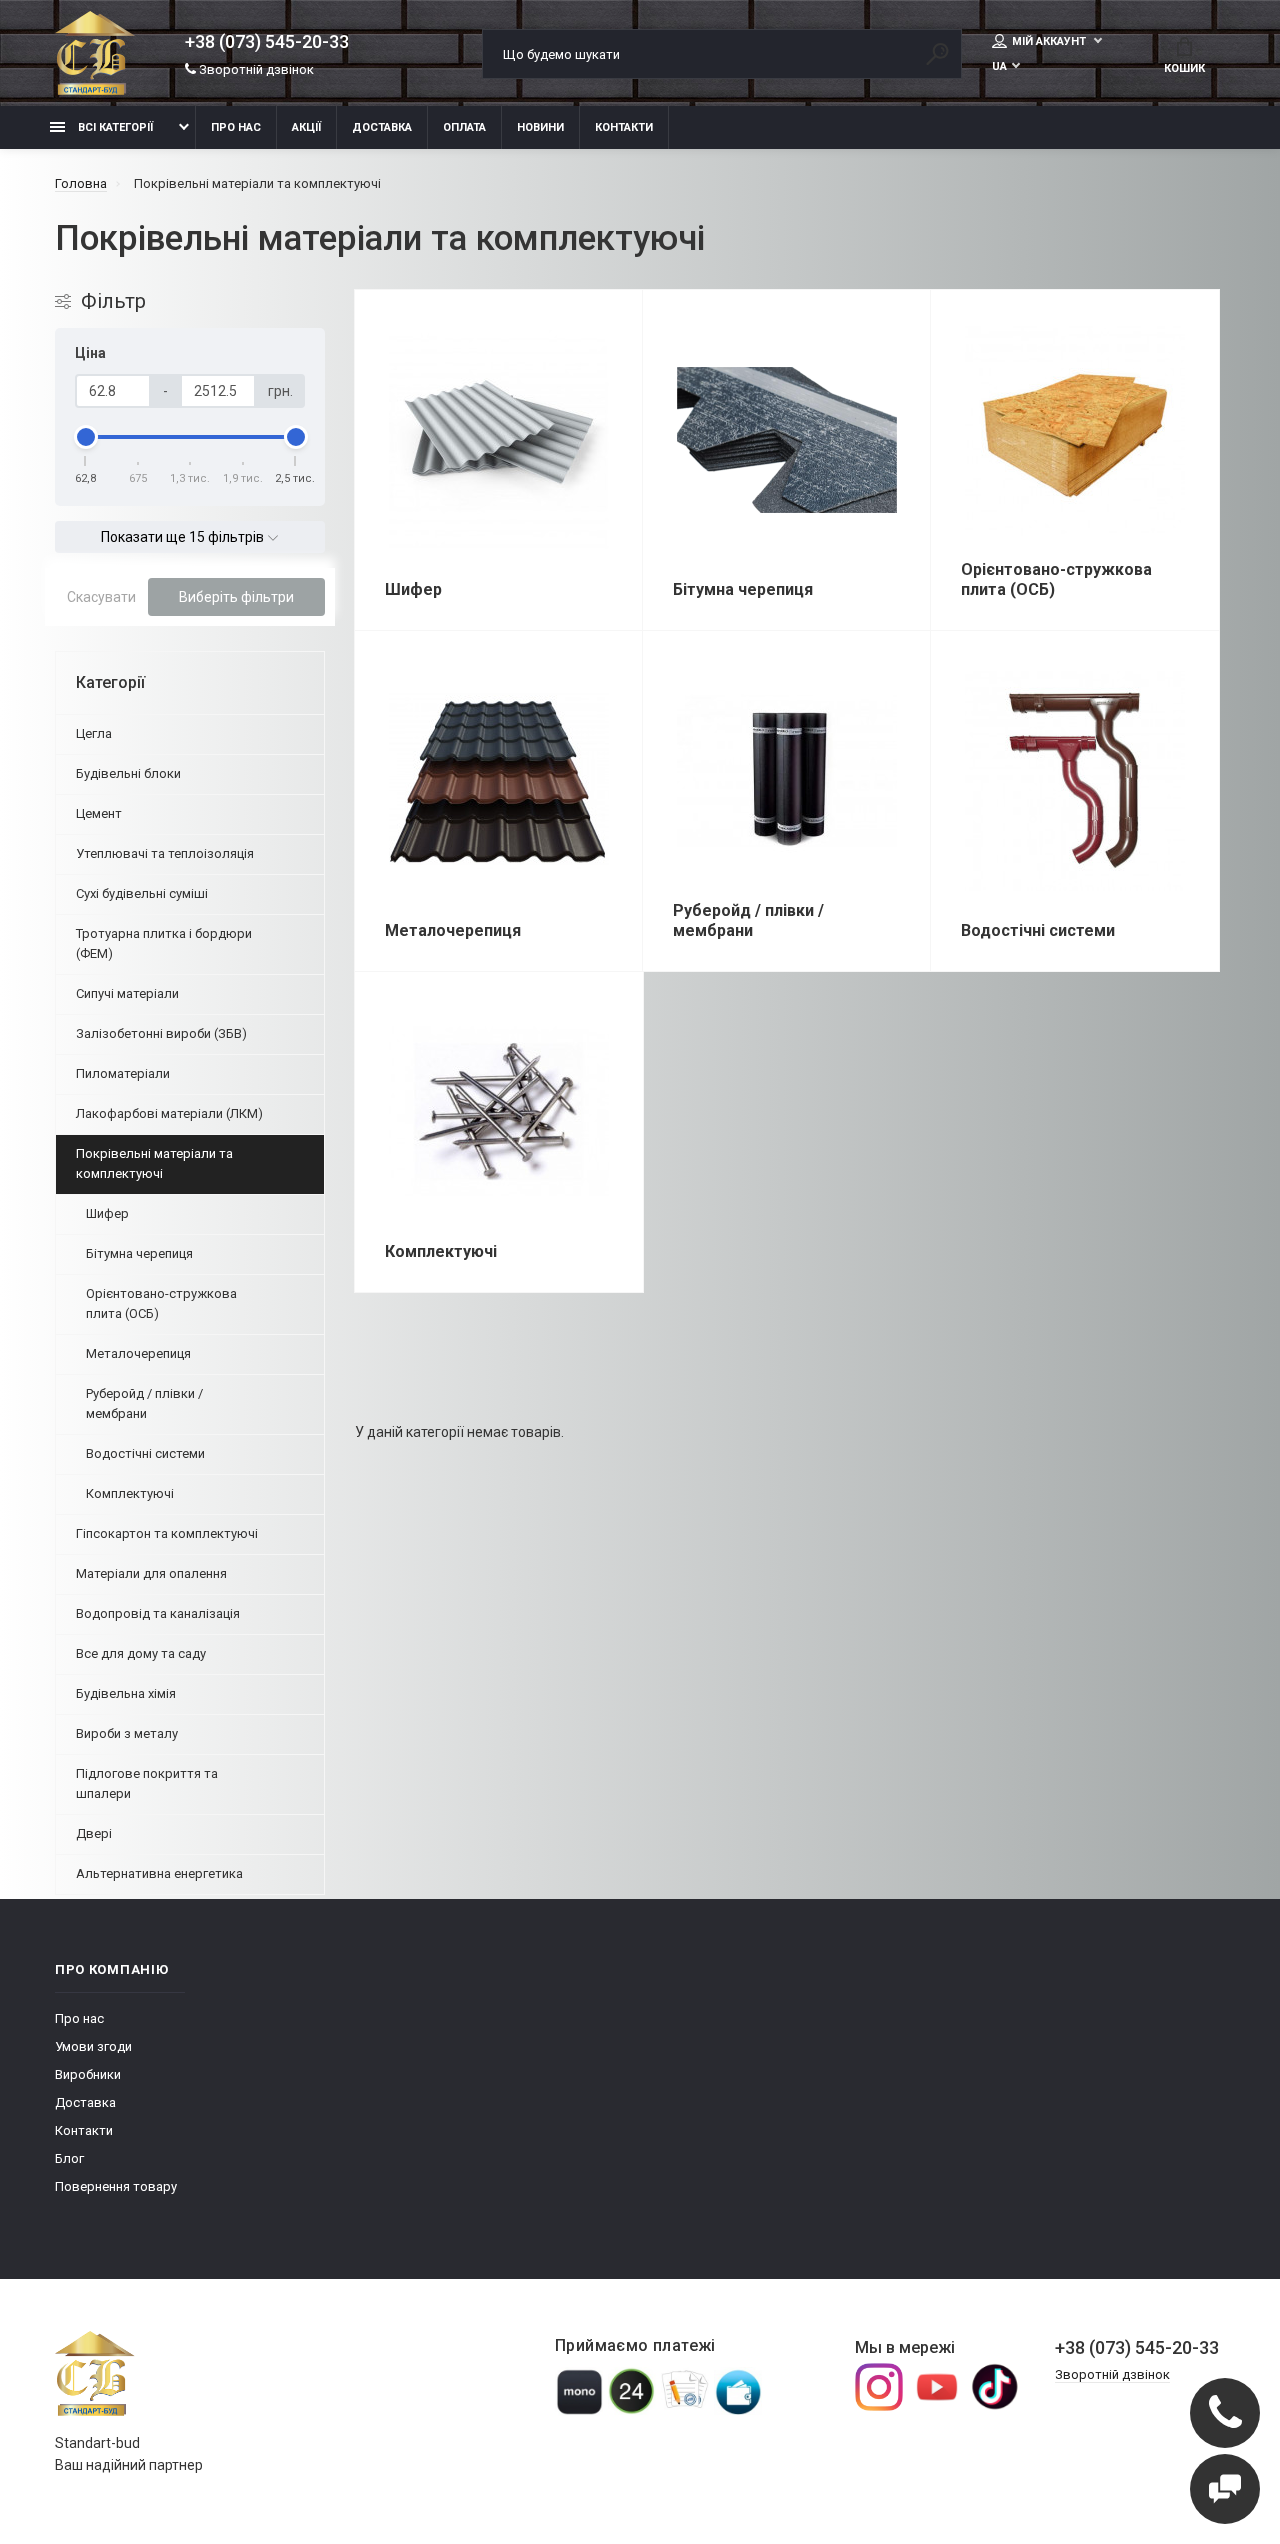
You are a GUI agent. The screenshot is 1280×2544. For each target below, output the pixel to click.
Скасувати (101, 597)
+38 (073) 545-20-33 (267, 42)
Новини (540, 127)
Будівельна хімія (126, 1693)
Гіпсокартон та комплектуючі (167, 1533)
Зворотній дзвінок (255, 69)
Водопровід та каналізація (158, 1613)
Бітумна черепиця (139, 1253)
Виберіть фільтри (236, 597)
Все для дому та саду (141, 1653)
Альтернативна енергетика (159, 1873)
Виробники (88, 2074)
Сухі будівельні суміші (142, 893)
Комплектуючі (130, 1493)
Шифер (107, 1213)
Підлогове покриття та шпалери (147, 1783)
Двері (94, 1833)
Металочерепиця (138, 1353)
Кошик (1184, 68)
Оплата (464, 127)
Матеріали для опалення (151, 1573)
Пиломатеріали (123, 1073)
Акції (306, 127)
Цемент (99, 813)
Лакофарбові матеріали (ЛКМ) (169, 1113)
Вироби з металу (127, 1733)
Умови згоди (93, 2046)
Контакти (624, 127)
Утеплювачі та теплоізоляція (165, 853)
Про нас (236, 127)
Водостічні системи (145, 1453)
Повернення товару (116, 2186)
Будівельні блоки (128, 773)
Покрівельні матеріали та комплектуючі (154, 1163)
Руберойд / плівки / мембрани (144, 1403)
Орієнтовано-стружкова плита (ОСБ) (161, 1303)
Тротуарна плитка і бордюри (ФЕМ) (164, 943)
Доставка (382, 127)
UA (999, 66)
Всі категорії (114, 127)
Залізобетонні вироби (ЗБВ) (161, 1033)
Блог (69, 2158)
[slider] (86, 437)
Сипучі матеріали (127, 993)
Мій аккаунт (1050, 41)
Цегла (94, 733)
